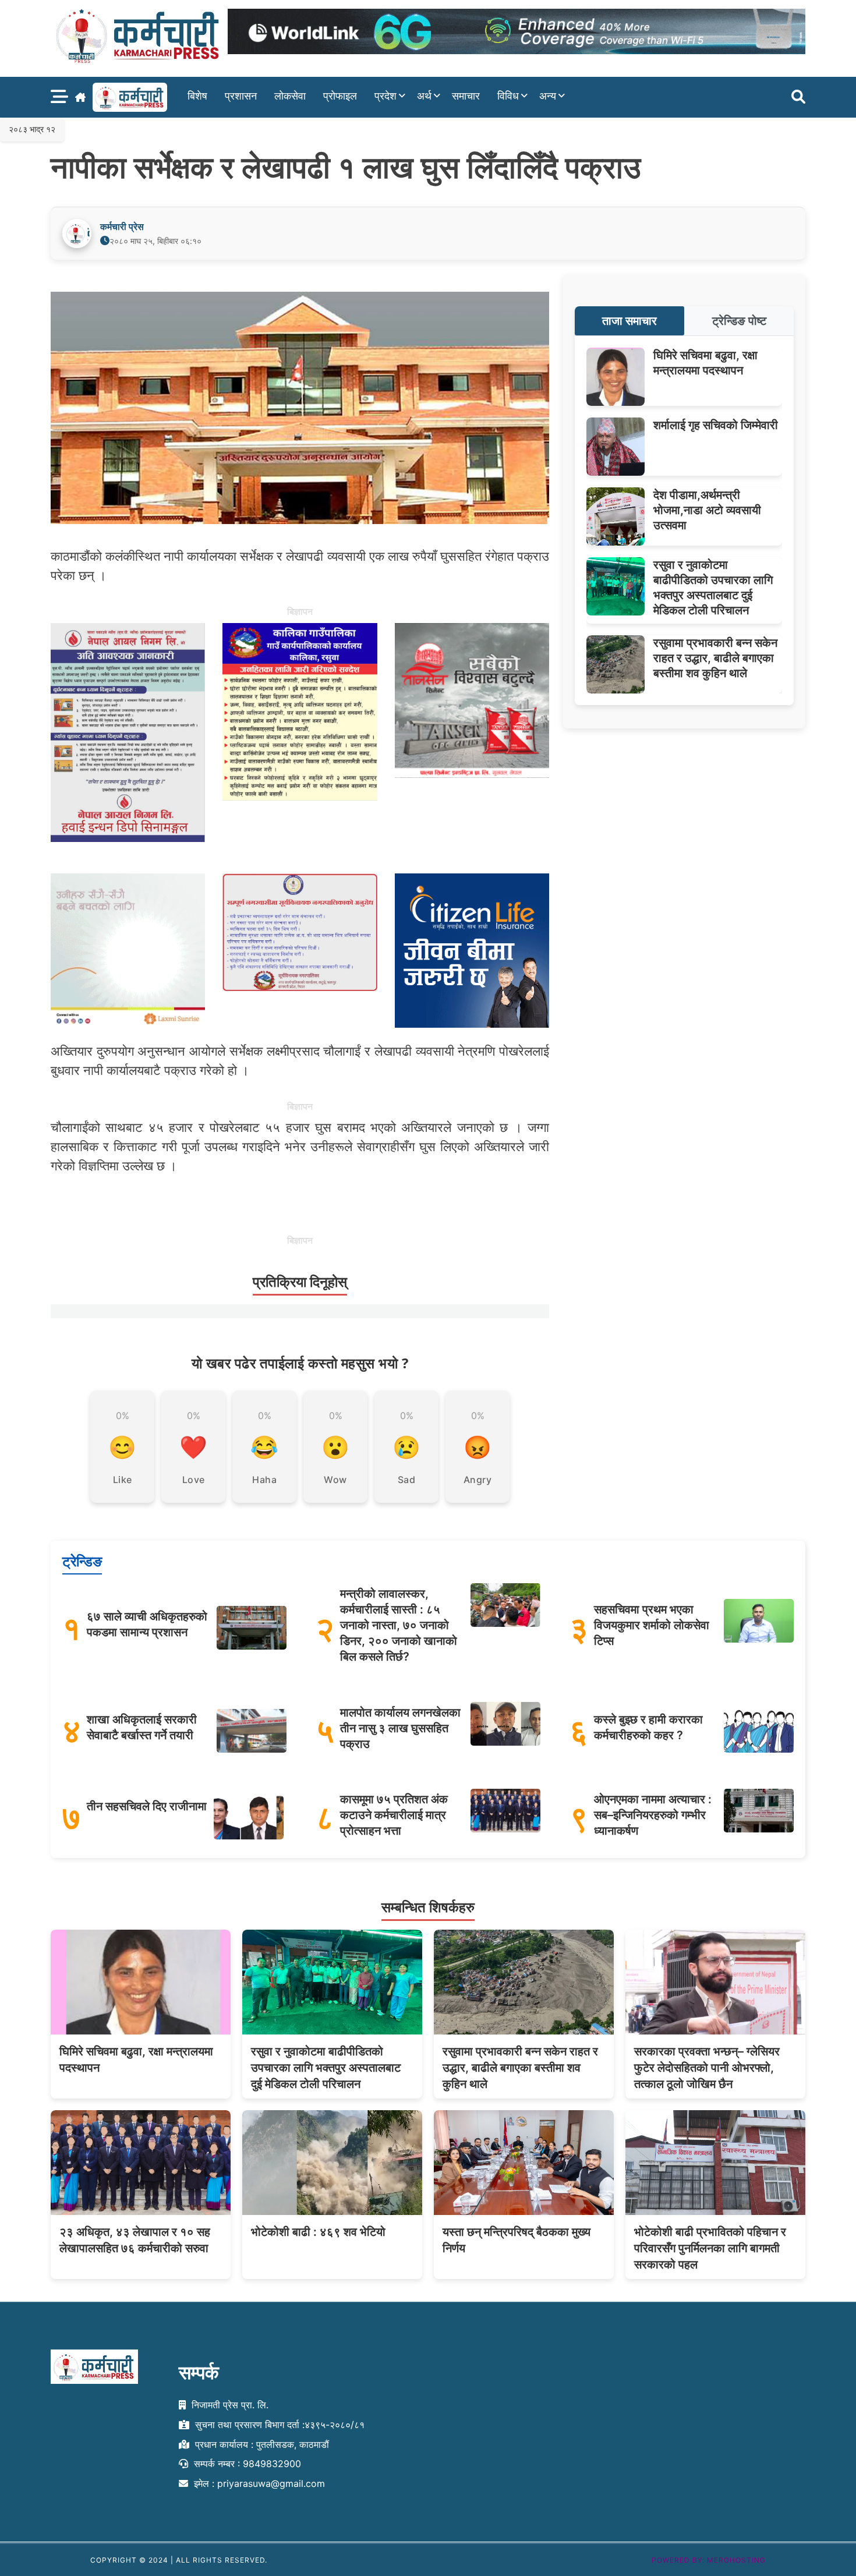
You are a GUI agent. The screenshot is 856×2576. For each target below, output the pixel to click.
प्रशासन (241, 96)
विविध (508, 96)
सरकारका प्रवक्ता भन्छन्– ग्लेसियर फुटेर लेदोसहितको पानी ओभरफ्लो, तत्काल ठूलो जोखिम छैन (707, 2068)
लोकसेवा (290, 96)
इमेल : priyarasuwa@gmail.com (258, 2484)
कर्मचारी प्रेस (122, 227)
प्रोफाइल (340, 96)
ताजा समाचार (629, 321)
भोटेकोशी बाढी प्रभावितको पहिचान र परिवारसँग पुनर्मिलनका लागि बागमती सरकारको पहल (710, 2248)
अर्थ (424, 96)
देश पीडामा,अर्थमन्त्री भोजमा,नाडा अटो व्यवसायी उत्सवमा (707, 510)
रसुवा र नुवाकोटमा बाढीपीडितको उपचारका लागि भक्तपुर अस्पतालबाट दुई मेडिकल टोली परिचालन (326, 2068)
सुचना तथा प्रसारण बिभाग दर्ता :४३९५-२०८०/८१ (278, 2425)
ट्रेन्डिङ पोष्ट (739, 321)
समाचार (466, 96)
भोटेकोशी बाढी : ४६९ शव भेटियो (318, 2232)
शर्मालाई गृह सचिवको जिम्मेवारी (716, 425)
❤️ (193, 1447)
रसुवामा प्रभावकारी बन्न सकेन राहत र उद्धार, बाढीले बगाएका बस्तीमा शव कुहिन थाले (715, 658)
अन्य (548, 96)
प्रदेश (385, 96)
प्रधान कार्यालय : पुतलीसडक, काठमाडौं (261, 2444)
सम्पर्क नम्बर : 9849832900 (246, 2464)
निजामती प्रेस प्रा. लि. (229, 2405)
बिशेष (197, 96)
